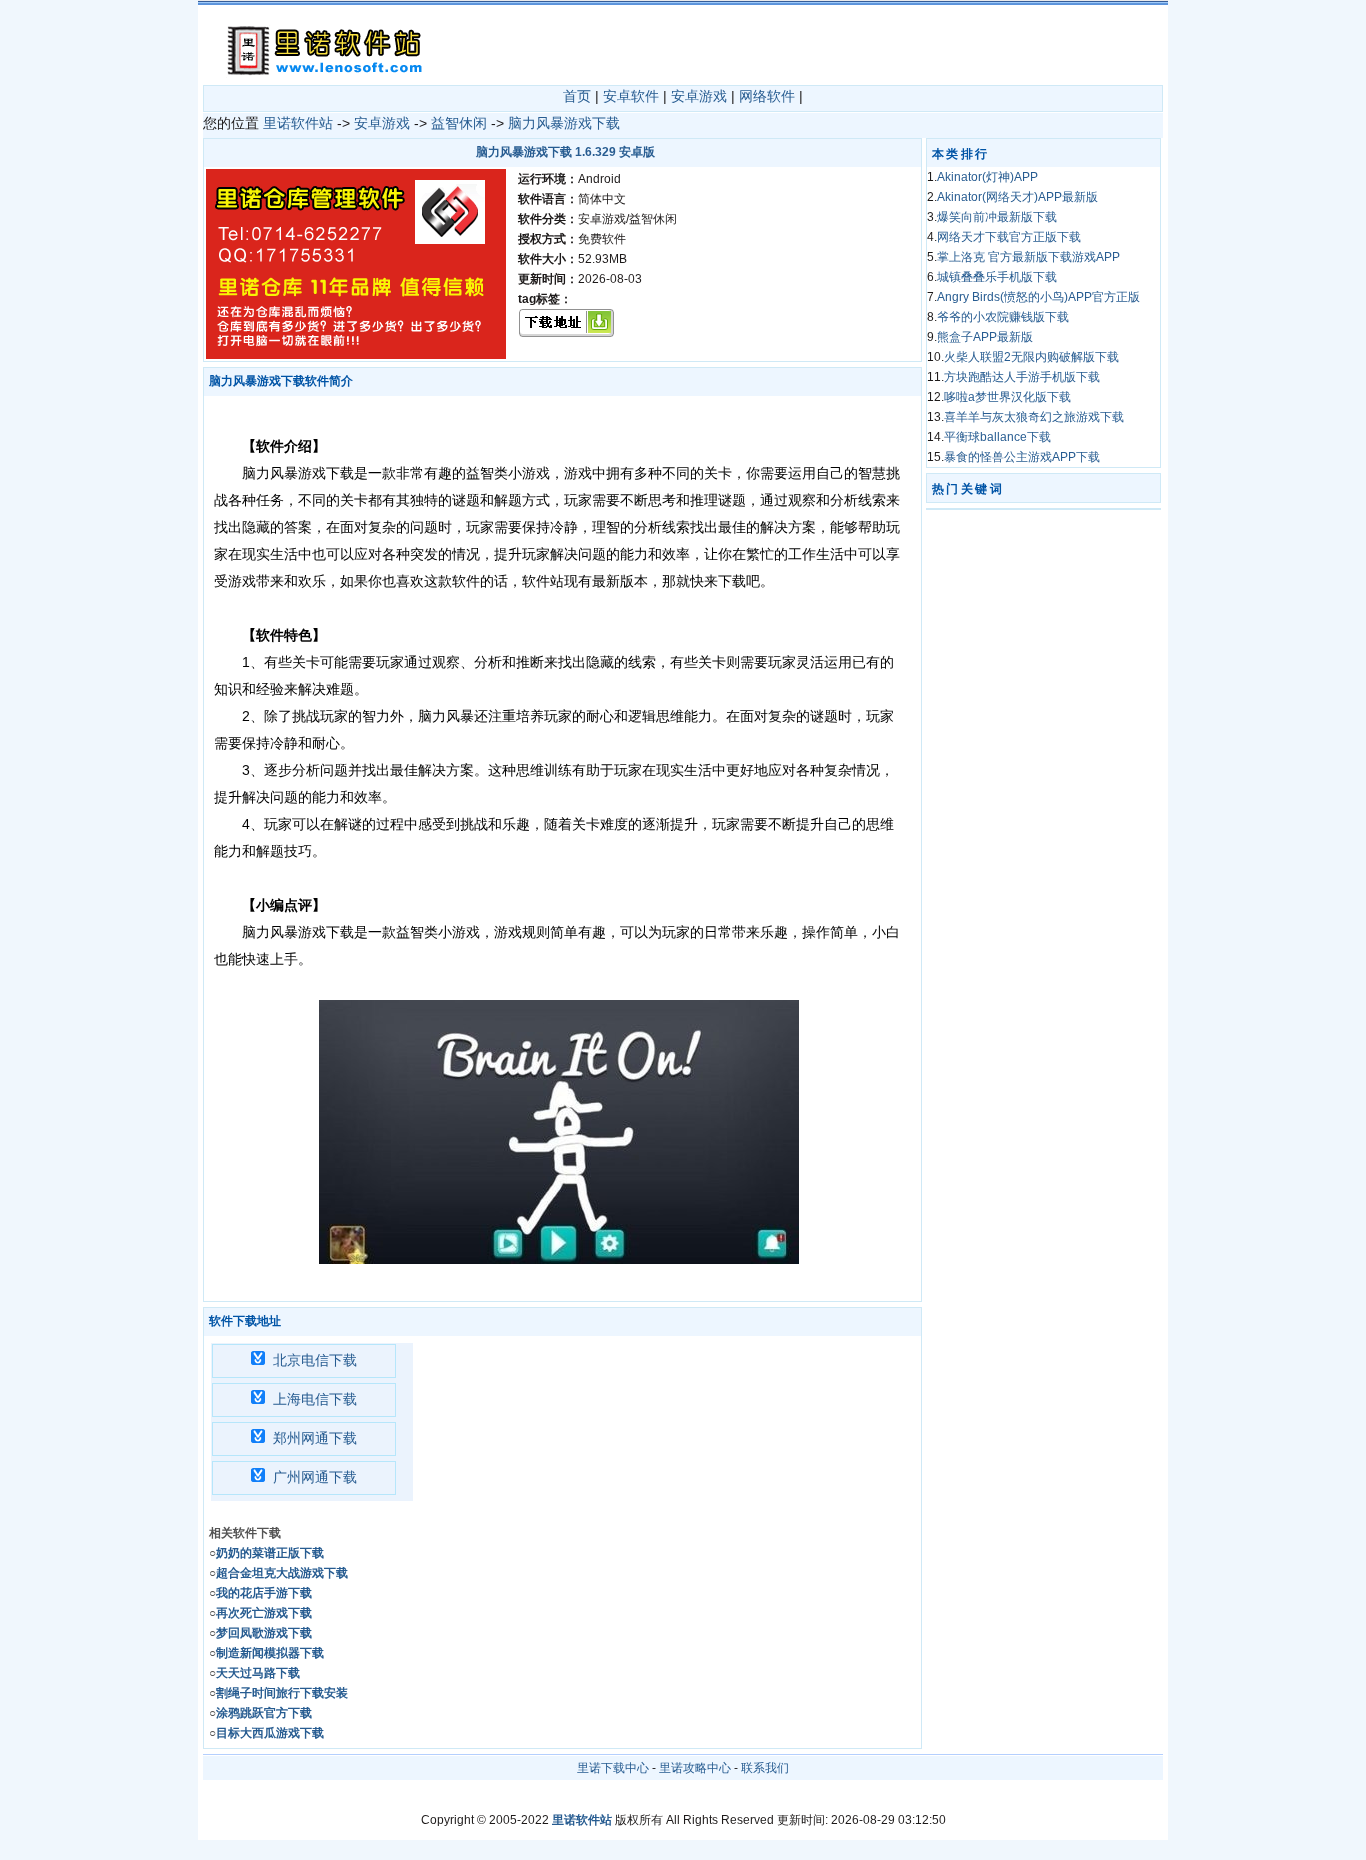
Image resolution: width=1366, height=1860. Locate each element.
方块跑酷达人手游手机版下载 (1022, 377)
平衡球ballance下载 (997, 437)
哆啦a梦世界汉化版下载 (1007, 397)
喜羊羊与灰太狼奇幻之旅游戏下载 (1034, 417)
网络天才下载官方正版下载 (1009, 237)
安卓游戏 (699, 96)
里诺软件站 (298, 123)
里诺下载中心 (613, 1768)
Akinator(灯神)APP (987, 177)
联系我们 (765, 1768)
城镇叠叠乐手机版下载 (997, 277)
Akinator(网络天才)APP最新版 (1017, 197)
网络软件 (767, 96)
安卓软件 (631, 96)
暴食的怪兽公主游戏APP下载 (1022, 457)
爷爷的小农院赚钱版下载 (1003, 317)
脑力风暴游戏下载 (564, 123)
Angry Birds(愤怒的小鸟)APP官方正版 (1038, 297)
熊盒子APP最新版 (985, 337)
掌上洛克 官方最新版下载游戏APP (1028, 257)
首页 (577, 96)
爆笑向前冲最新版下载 (997, 217)
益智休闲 (459, 123)
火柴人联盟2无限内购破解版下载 (1031, 357)
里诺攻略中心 (695, 1768)
